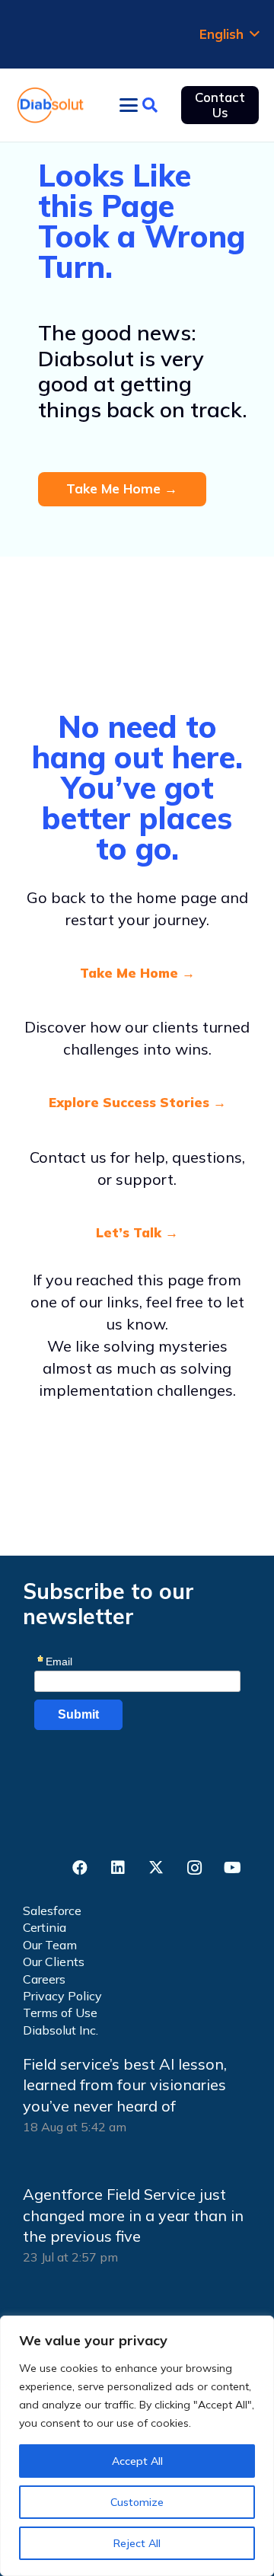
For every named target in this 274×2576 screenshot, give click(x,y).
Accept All (137, 2461)
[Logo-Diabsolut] (51, 105)
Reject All (137, 2543)
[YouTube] (232, 1868)
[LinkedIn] (118, 1868)
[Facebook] (80, 1868)
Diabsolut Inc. (61, 2030)
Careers (44, 1979)
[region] (137, 2446)
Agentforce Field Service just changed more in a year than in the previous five (133, 2215)
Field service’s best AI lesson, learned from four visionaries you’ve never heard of (125, 2085)
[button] (229, 34)
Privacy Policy (62, 1996)
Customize (137, 2502)
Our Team (50, 1945)
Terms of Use (60, 2013)
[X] (156, 1868)
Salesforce (52, 1910)
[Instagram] (194, 1868)
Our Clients (54, 1962)
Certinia (45, 1927)
